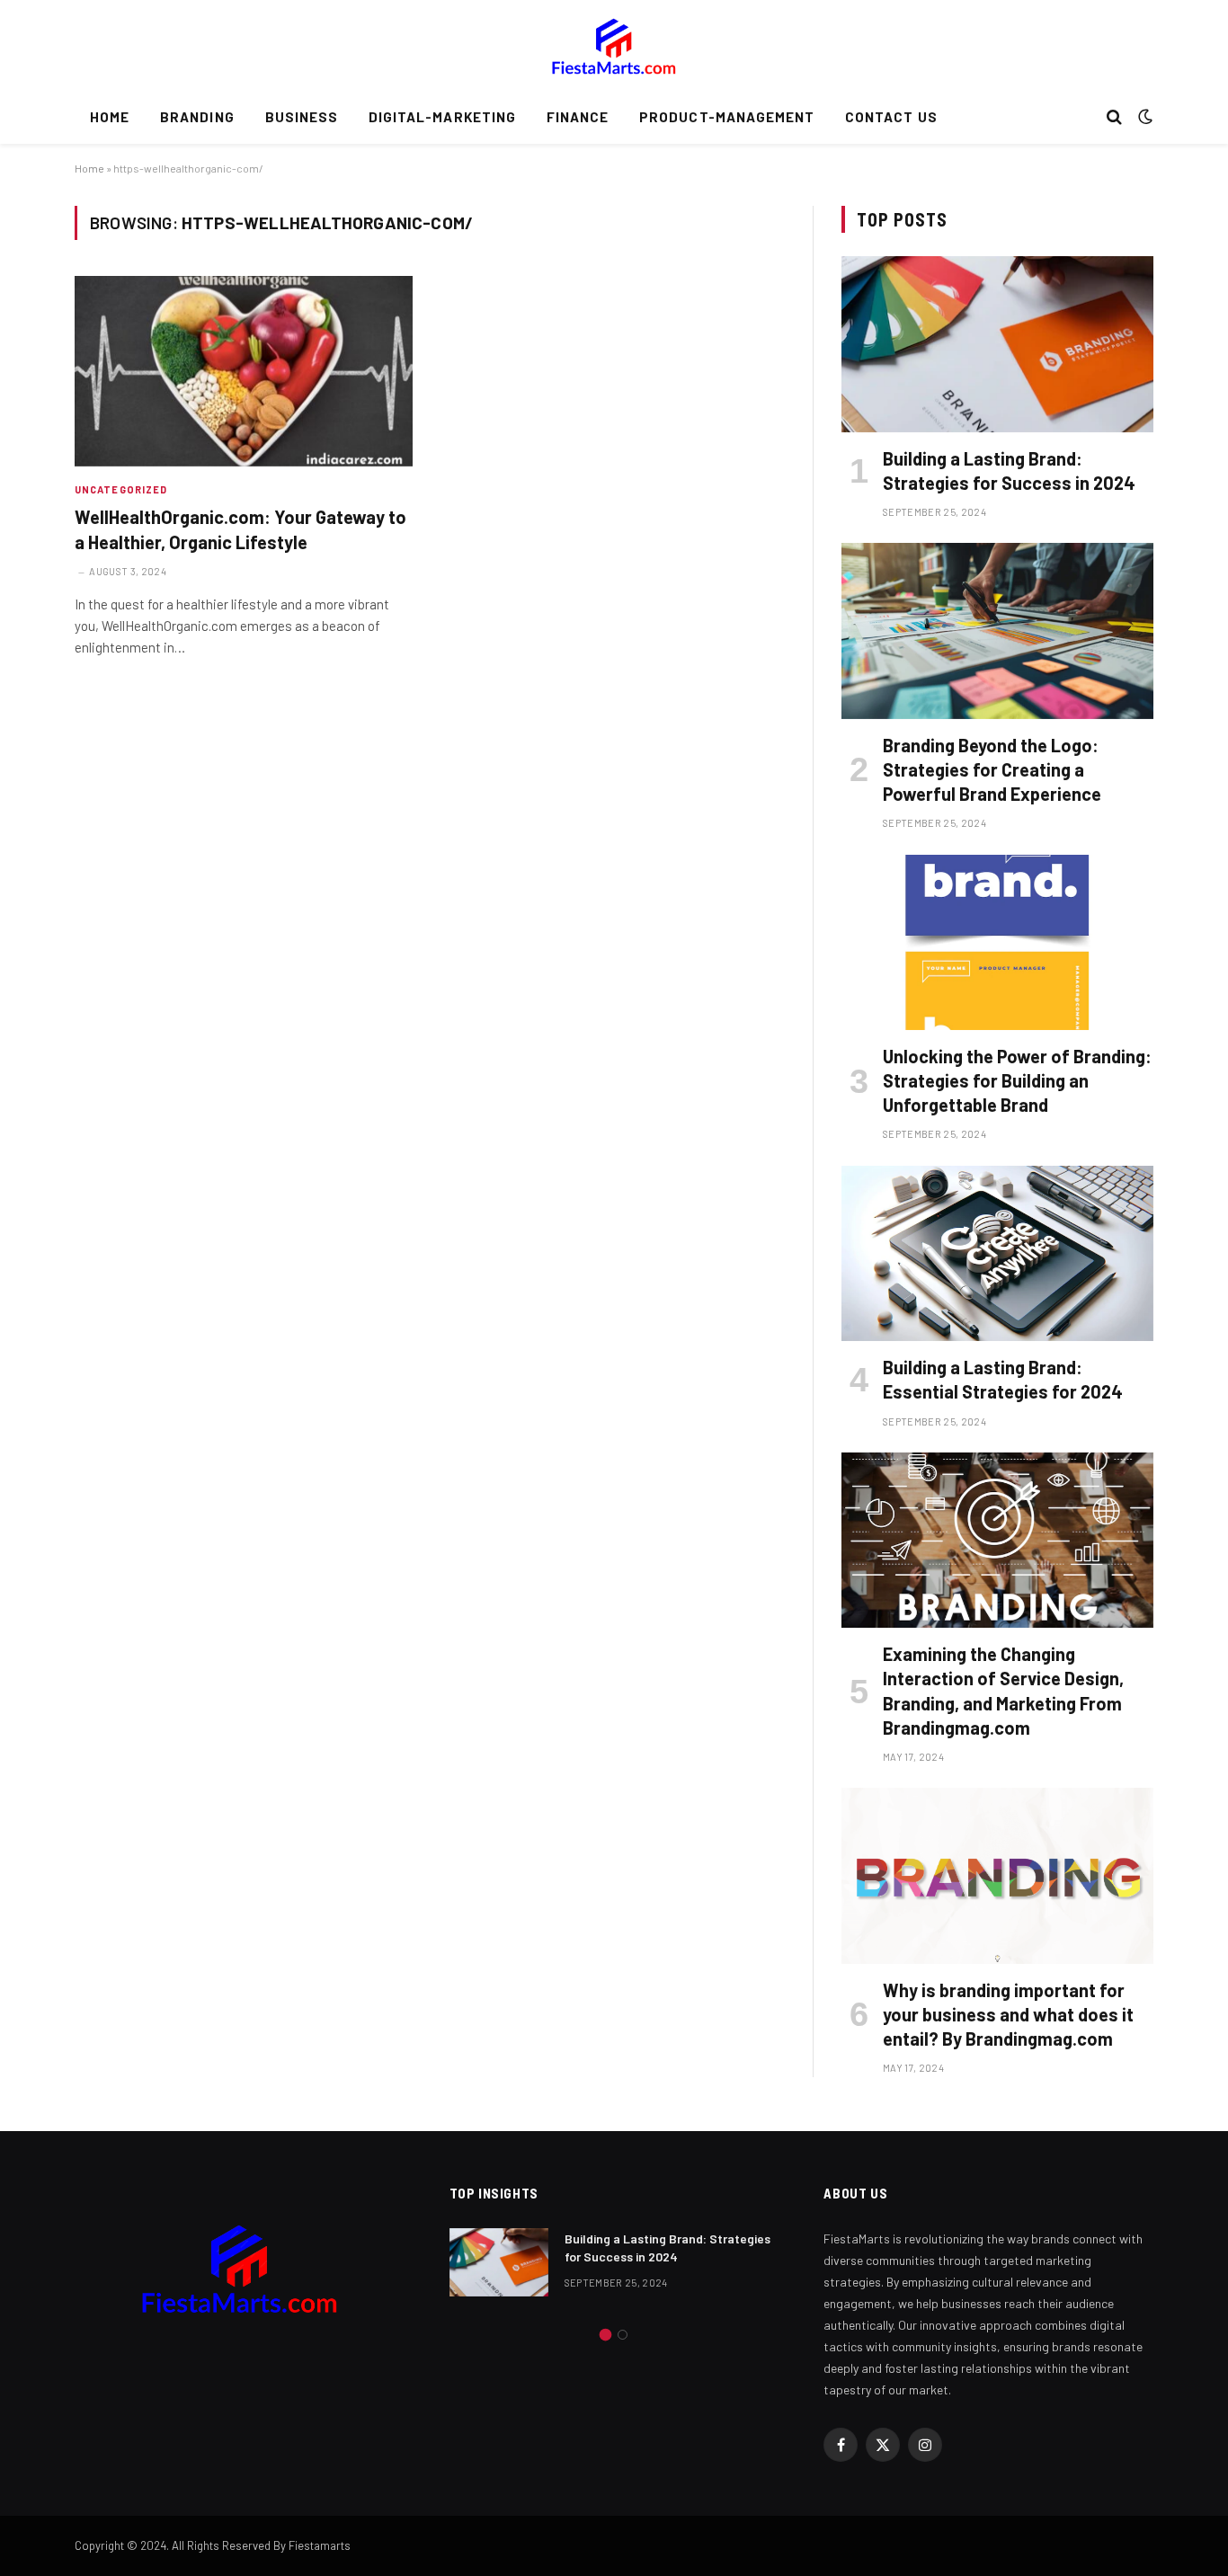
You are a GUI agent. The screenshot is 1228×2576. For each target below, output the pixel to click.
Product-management (727, 117)
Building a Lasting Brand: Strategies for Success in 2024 (1009, 471)
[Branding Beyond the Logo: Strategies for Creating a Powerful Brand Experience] (997, 631)
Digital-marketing (442, 117)
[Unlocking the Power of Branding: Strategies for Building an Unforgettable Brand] (997, 942)
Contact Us (891, 117)
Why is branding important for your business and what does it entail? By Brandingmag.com (1008, 2014)
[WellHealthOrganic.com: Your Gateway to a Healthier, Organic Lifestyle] (244, 371)
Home (110, 117)
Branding (197, 117)
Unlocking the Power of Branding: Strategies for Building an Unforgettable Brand (1017, 1080)
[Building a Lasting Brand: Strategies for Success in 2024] (997, 344)
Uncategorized (121, 489)
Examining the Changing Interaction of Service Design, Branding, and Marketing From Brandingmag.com (1003, 1691)
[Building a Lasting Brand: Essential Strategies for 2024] (997, 1253)
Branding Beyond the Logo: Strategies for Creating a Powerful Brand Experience (992, 769)
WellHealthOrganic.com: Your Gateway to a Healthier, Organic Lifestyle (240, 529)
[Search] (1114, 117)
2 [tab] (623, 2335)
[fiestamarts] (614, 45)
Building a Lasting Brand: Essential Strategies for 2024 (1003, 1379)
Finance (578, 117)
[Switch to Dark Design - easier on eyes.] (1143, 117)
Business (302, 117)
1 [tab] (605, 2335)
